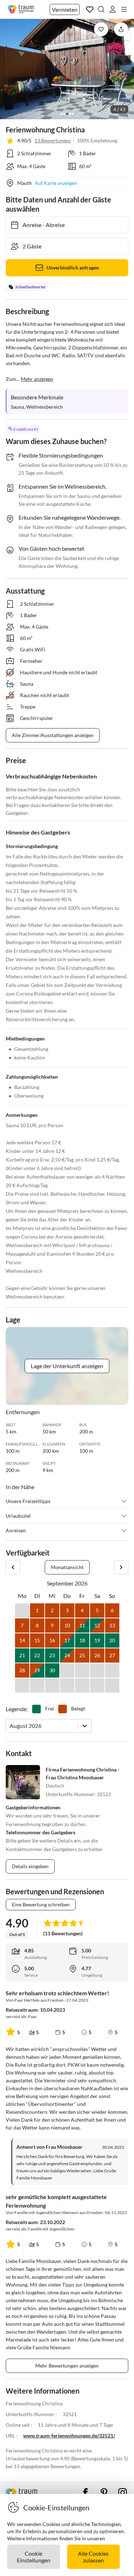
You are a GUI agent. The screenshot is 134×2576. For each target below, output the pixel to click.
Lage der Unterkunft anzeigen (67, 1366)
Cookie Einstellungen (34, 2557)
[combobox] (10, 1726)
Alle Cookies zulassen (93, 2557)
